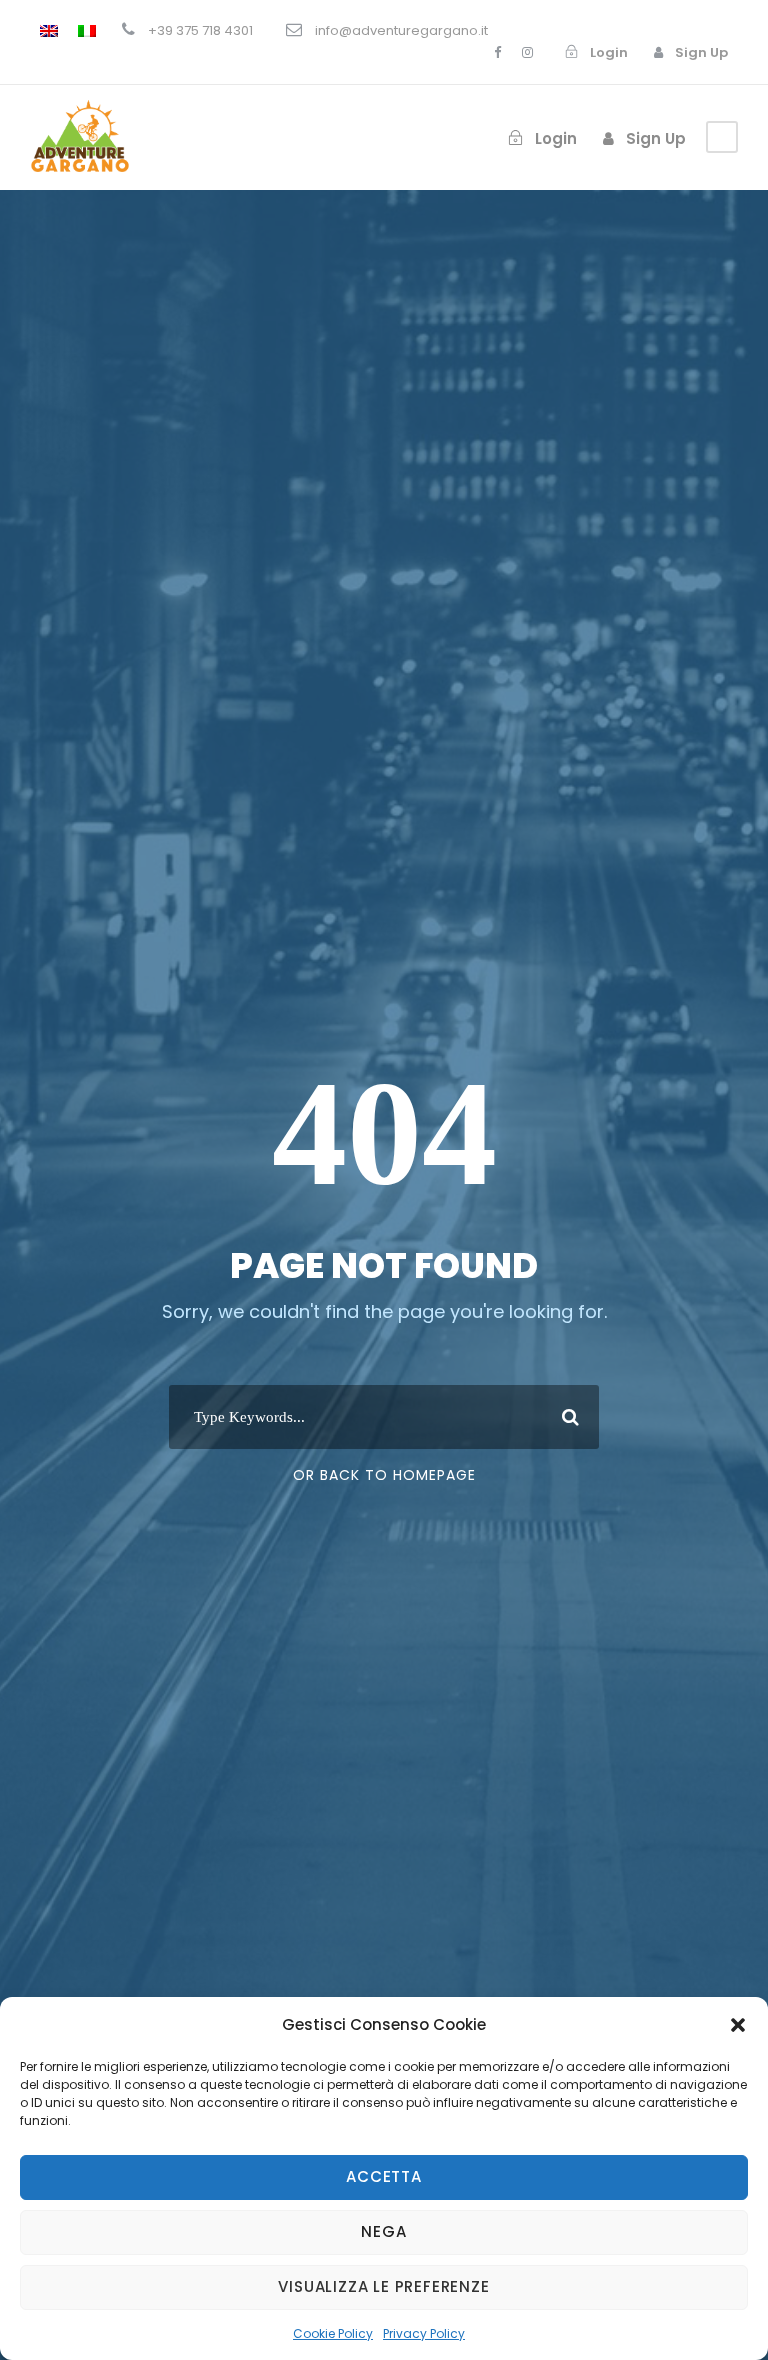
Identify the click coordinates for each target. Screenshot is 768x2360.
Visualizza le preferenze (383, 2286)
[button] (738, 2025)
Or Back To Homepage (384, 1475)
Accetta (384, 2176)
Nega (383, 2231)
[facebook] (497, 52)
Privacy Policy (424, 2333)
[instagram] (527, 52)
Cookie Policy (333, 2333)
